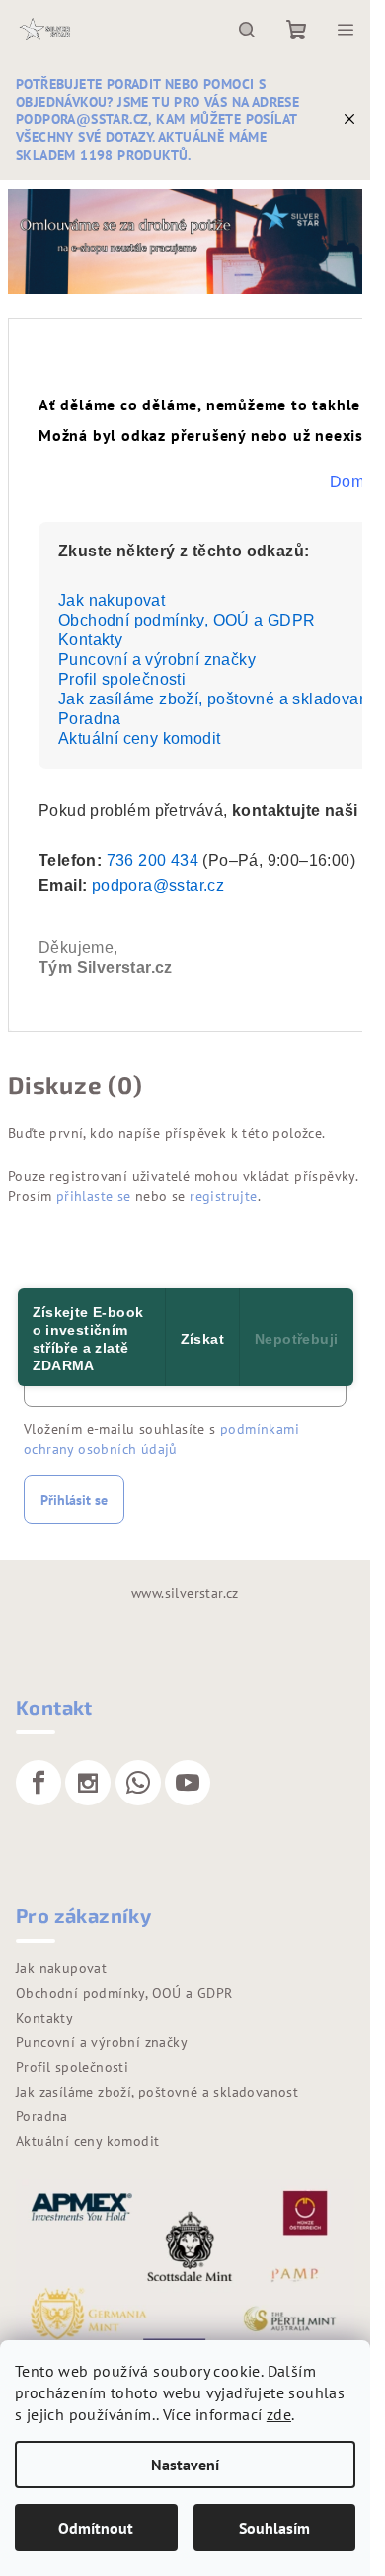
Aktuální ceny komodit (139, 738)
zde (279, 2414)
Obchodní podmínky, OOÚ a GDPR (187, 620)
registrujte (223, 1196)
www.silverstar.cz (185, 1593)
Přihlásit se (74, 1500)
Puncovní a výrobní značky (157, 660)
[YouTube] (188, 1783)
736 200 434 (153, 861)
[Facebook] (38, 1783)
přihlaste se (94, 1196)
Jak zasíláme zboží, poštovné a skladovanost (157, 2092)
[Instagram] (88, 1783)
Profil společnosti (122, 679)
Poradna (90, 719)
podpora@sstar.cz (158, 885)
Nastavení (185, 2465)
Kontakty (90, 640)
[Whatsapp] (138, 1783)
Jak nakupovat (112, 600)
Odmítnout (96, 2528)
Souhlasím (274, 2528)
